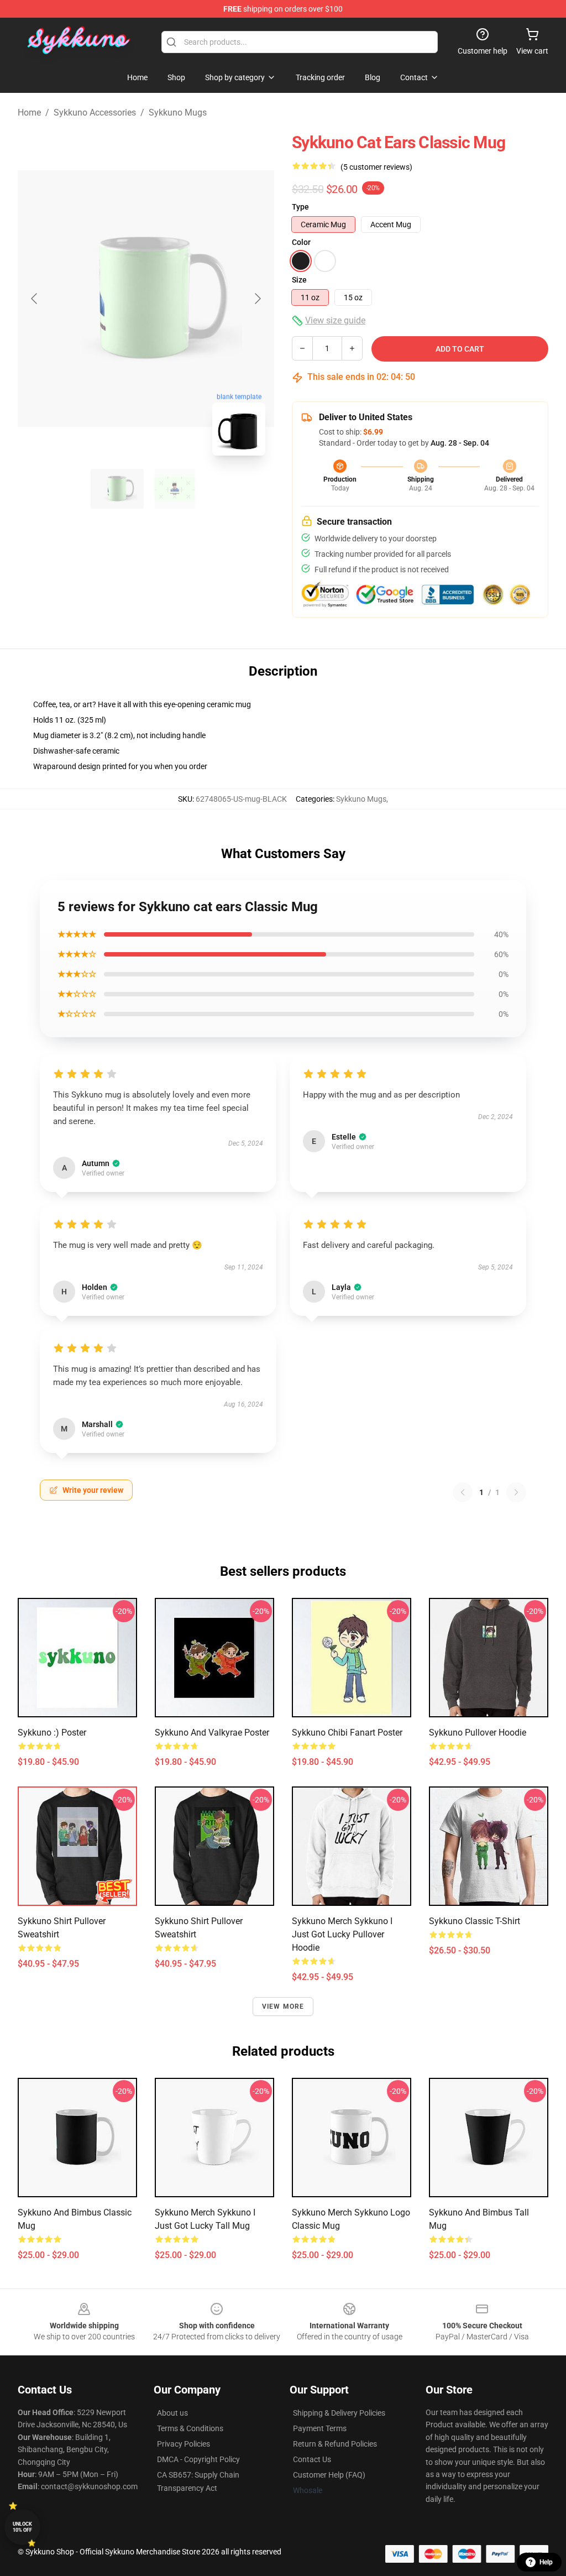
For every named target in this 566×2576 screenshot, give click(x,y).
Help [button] (546, 2562)
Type (300, 207)
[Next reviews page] (516, 1492)
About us (172, 2413)
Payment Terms (320, 2428)
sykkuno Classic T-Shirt (475, 1921)
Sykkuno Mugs (178, 113)
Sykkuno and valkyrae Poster (212, 1733)
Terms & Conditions (190, 2428)
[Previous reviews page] (463, 1492)
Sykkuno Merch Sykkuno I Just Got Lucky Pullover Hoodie (342, 1934)
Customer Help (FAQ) (329, 2475)
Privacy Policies (184, 2444)
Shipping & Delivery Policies (339, 2413)
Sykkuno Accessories (95, 113)
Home (29, 113)
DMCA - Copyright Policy (198, 2459)
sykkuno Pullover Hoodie (478, 1733)
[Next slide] (257, 299)
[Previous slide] (35, 299)
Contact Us (312, 2459)
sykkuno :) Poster (52, 1733)
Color (301, 242)
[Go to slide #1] (117, 489)
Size (299, 280)
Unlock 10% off (22, 2527)
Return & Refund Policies (335, 2444)
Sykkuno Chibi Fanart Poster (347, 1733)
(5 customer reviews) (376, 167)
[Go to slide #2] (175, 489)
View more (283, 2007)
